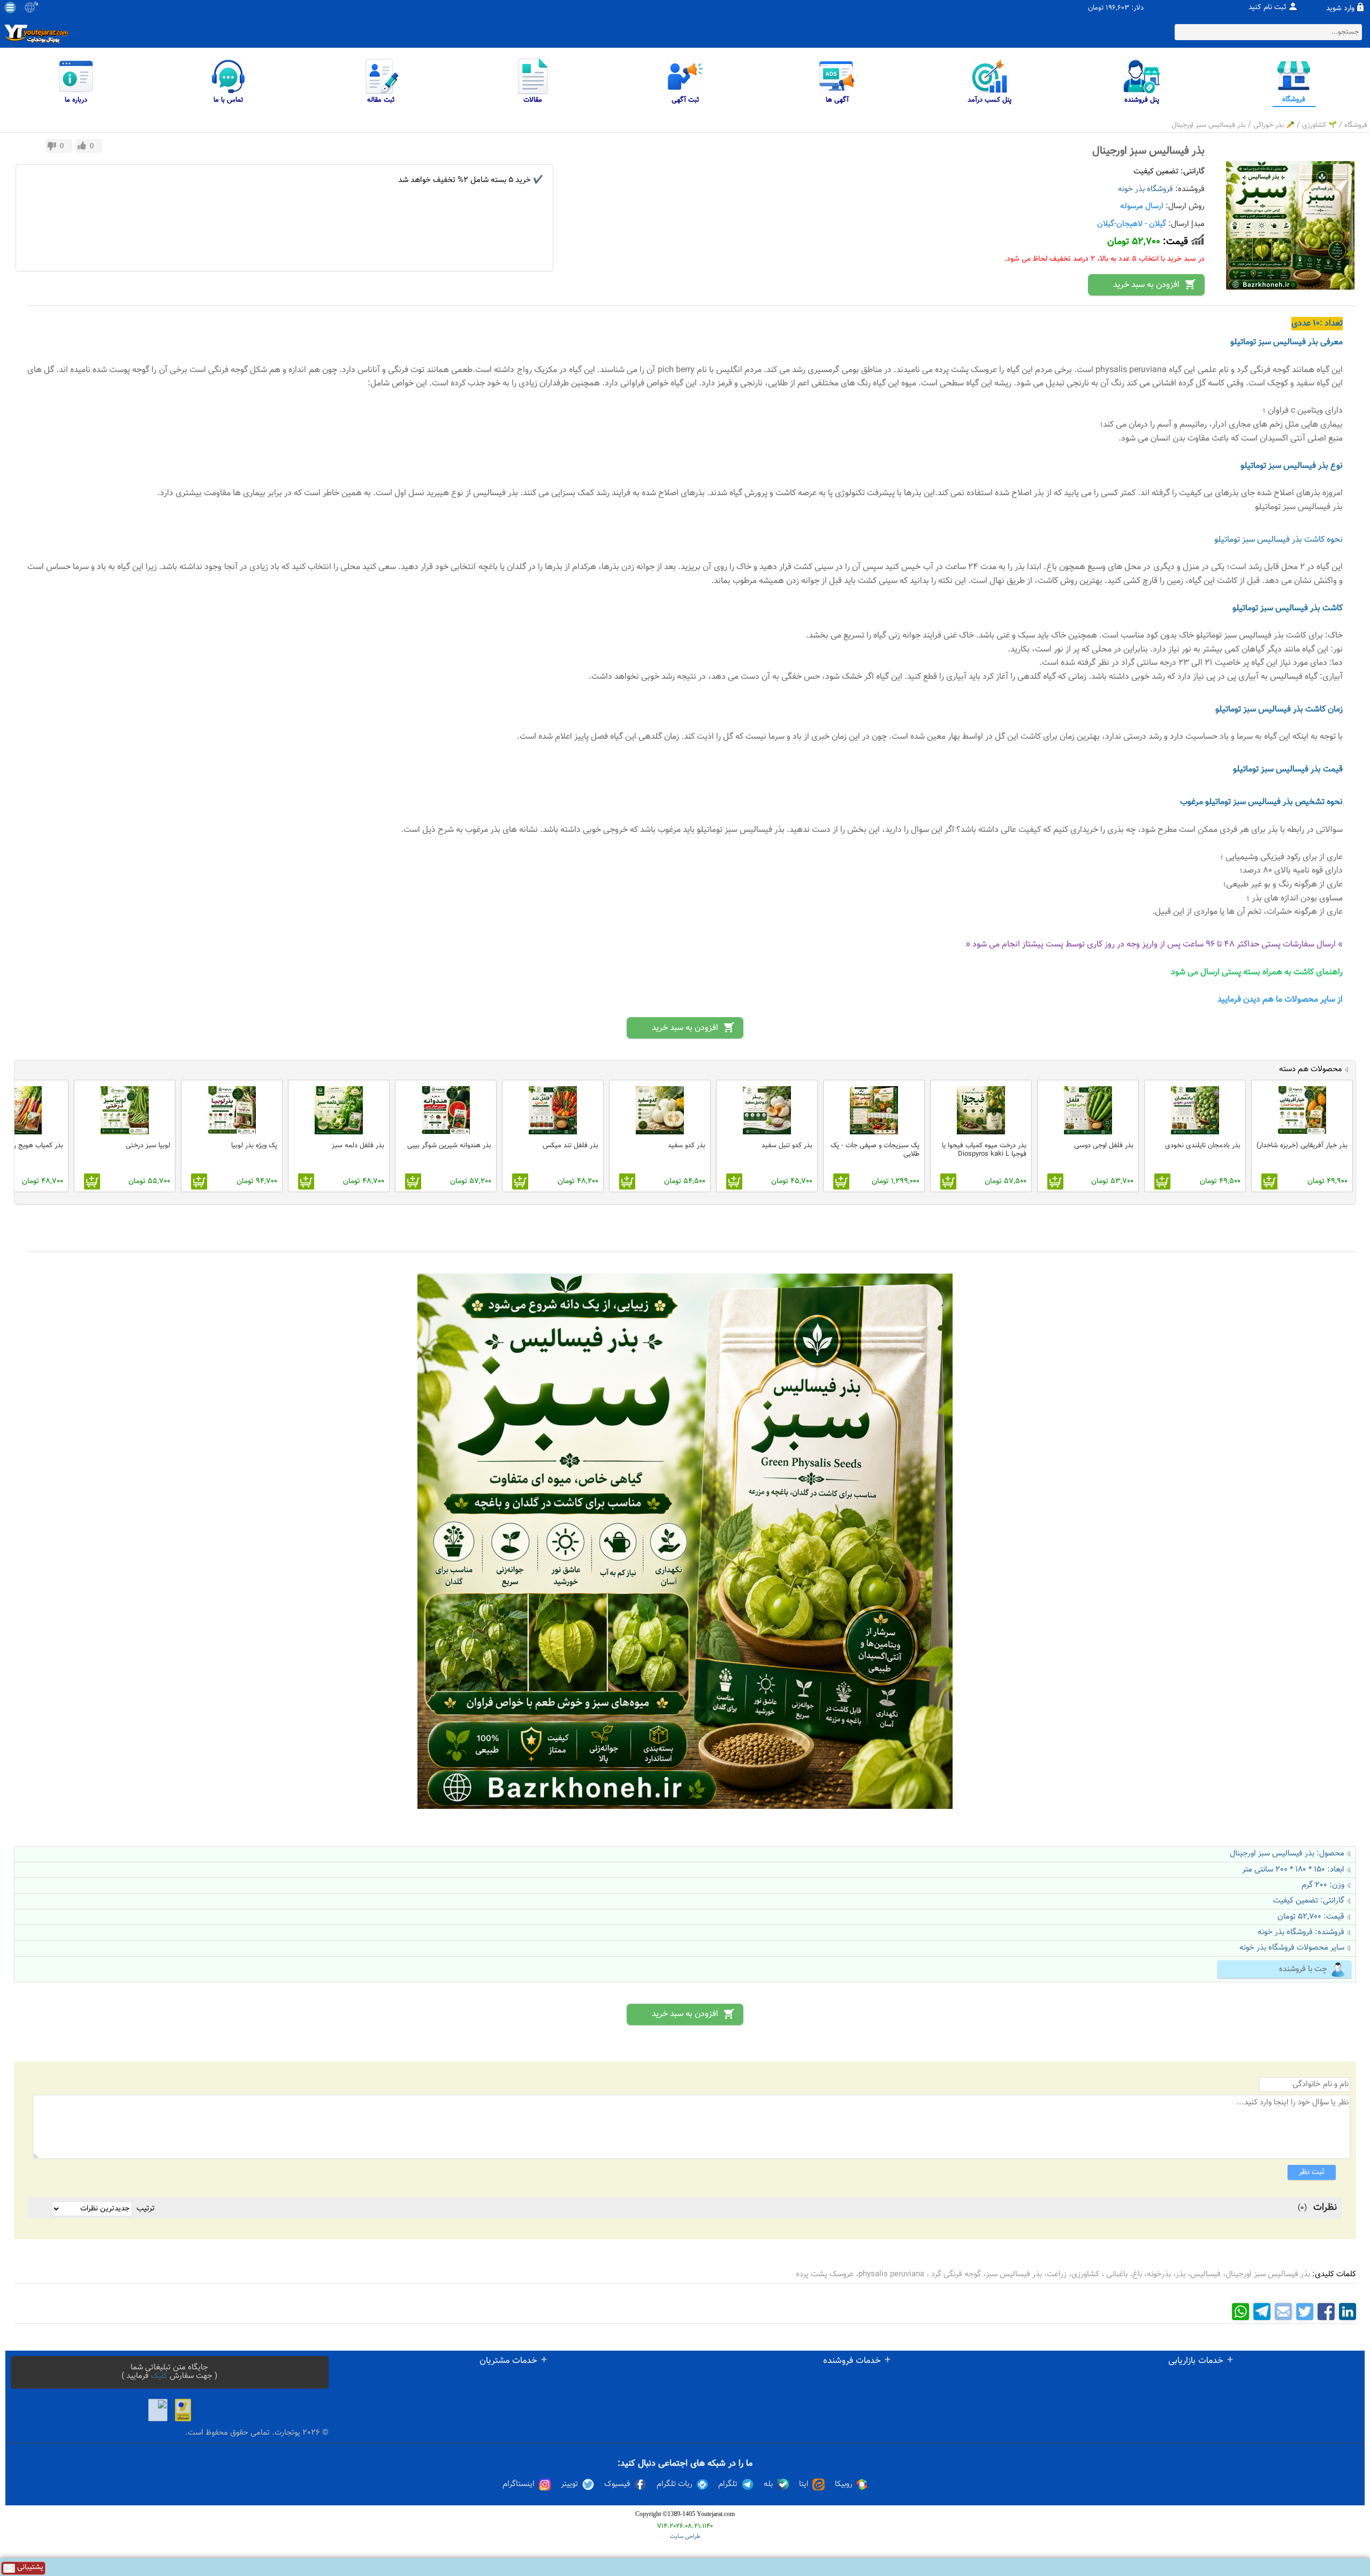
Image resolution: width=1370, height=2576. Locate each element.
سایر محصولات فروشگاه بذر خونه (1292, 1948)
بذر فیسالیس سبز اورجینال (1209, 125)
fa (36, 4)
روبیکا (844, 2484)
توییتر (569, 2484)
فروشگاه (1356, 125)
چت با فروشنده (1303, 1969)
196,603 (1117, 8)
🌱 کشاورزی (1319, 125)
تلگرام (728, 2484)
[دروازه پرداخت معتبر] (183, 2410)
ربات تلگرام (675, 2484)
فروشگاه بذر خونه (1146, 189)
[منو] (10, 7)
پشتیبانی (29, 2568)
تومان (1096, 8)
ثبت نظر (1312, 2172)
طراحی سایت (685, 2537)
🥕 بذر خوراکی (1274, 125)
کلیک (159, 2376)
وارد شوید (1340, 9)
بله (768, 2484)
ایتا (804, 2484)
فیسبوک (617, 2484)
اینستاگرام (519, 2484)
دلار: (1137, 8)
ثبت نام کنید (1268, 7)
